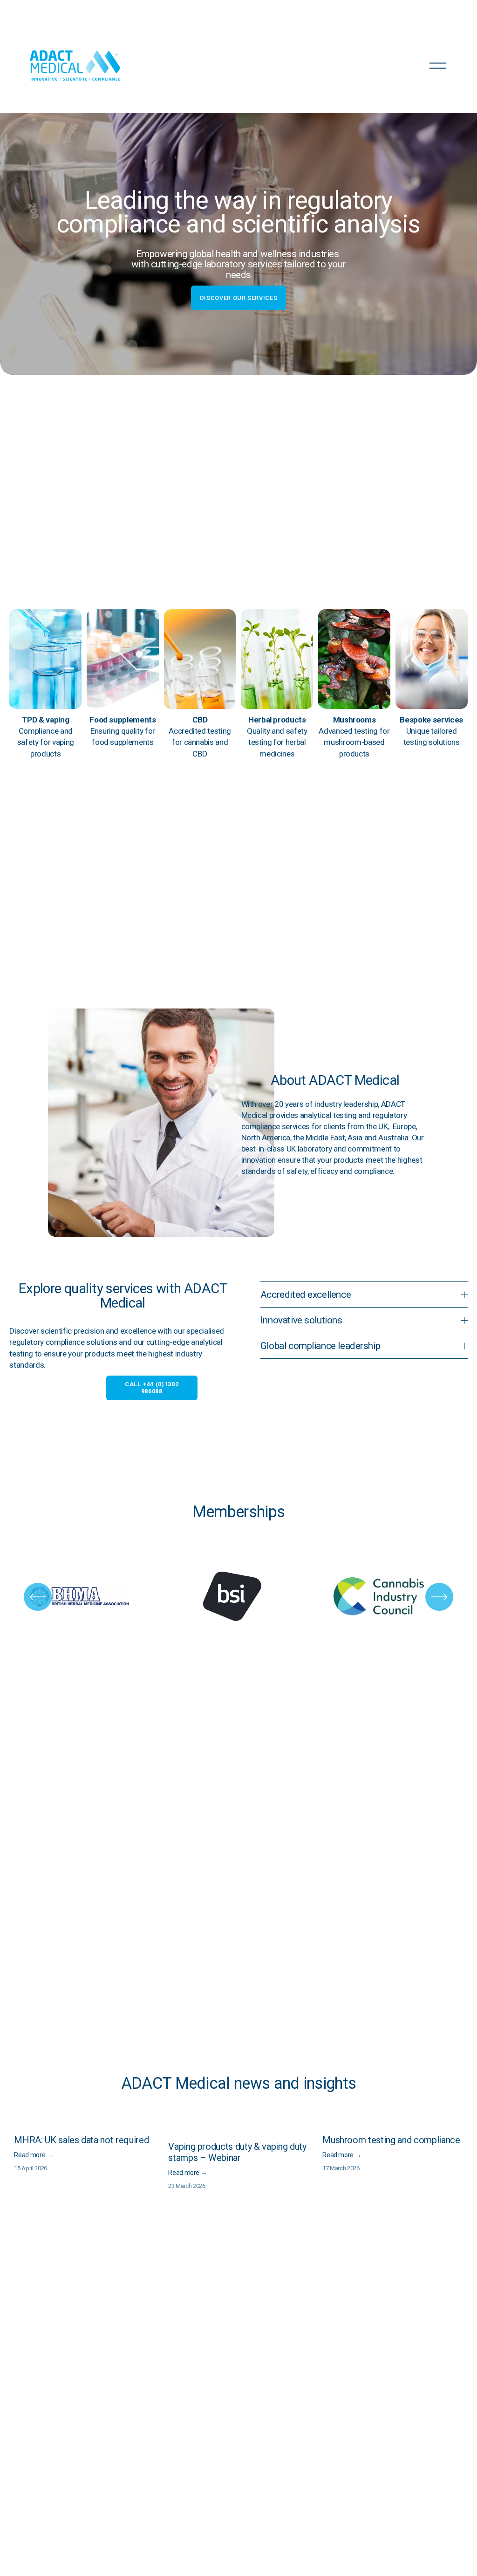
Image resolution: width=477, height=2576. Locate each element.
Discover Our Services (238, 298)
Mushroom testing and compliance (391, 2140)
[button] (452, 2109)
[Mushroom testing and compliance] (395, 2124)
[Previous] (38, 1597)
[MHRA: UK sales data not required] (86, 2124)
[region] (238, 1597)
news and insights (295, 2083)
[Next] (439, 1597)
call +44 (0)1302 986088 (152, 1388)
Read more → (33, 2155)
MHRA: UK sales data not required (81, 2140)
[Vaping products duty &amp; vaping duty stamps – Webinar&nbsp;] (241, 2127)
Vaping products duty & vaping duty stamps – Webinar (237, 2152)
